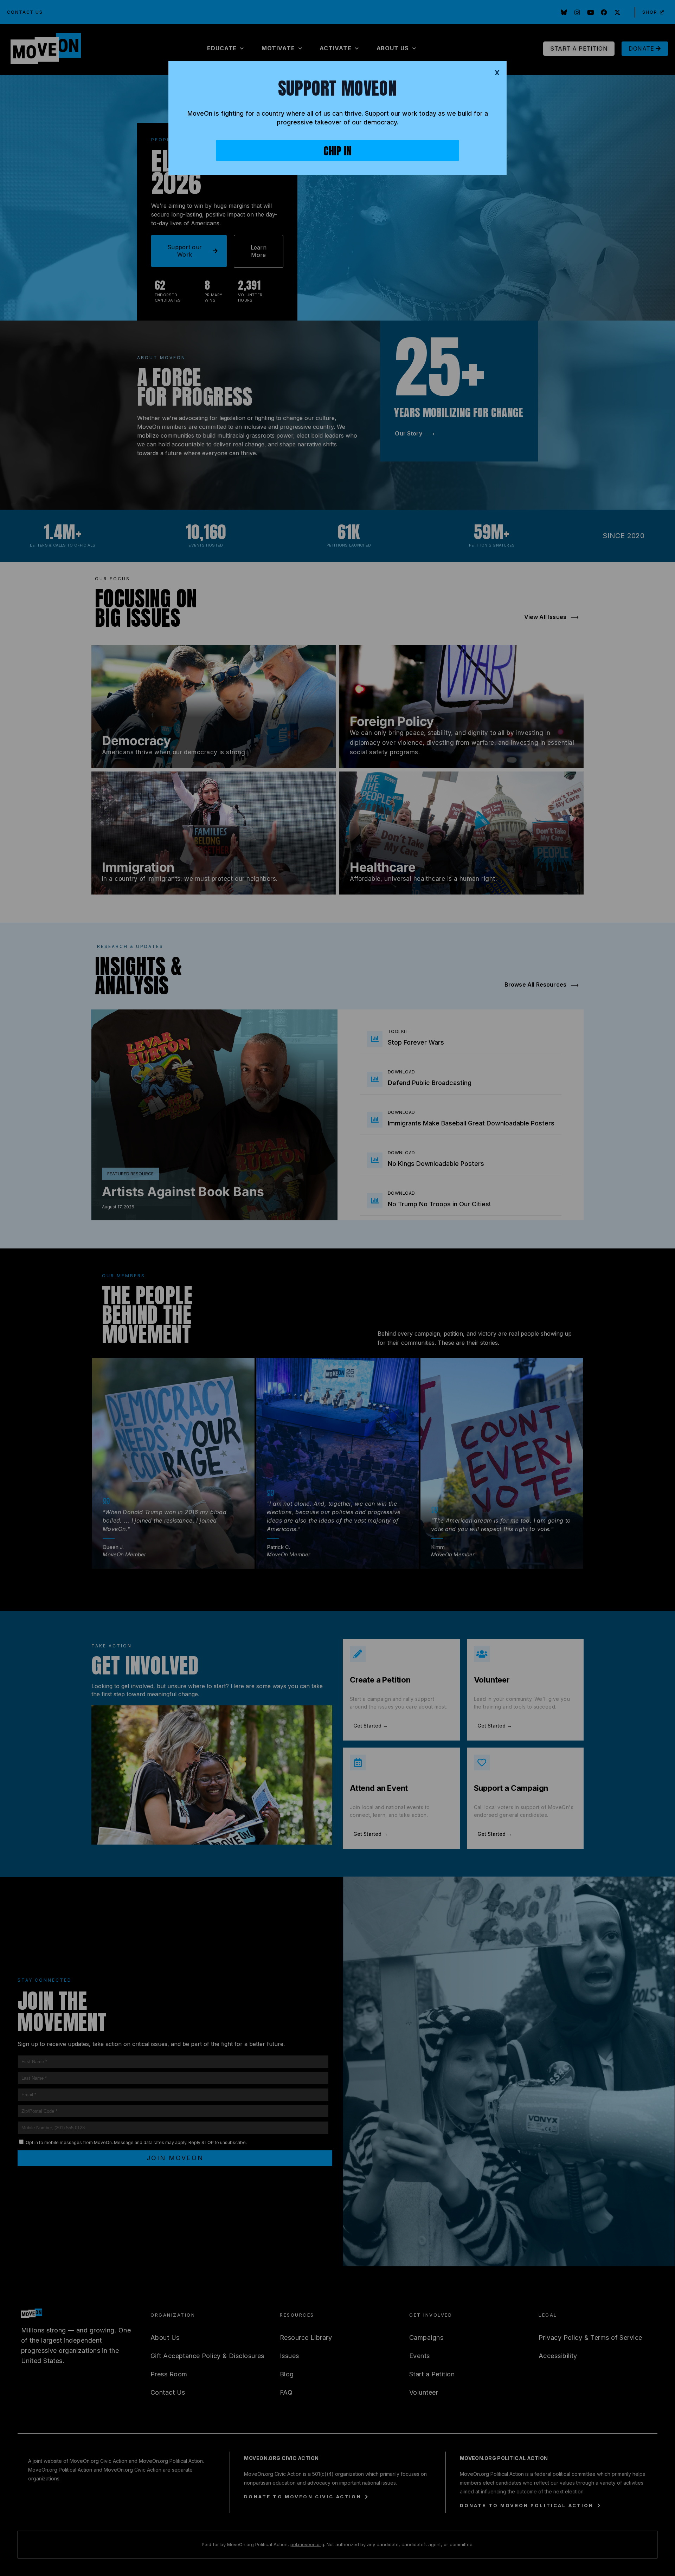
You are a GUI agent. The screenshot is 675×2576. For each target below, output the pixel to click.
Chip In (337, 151)
